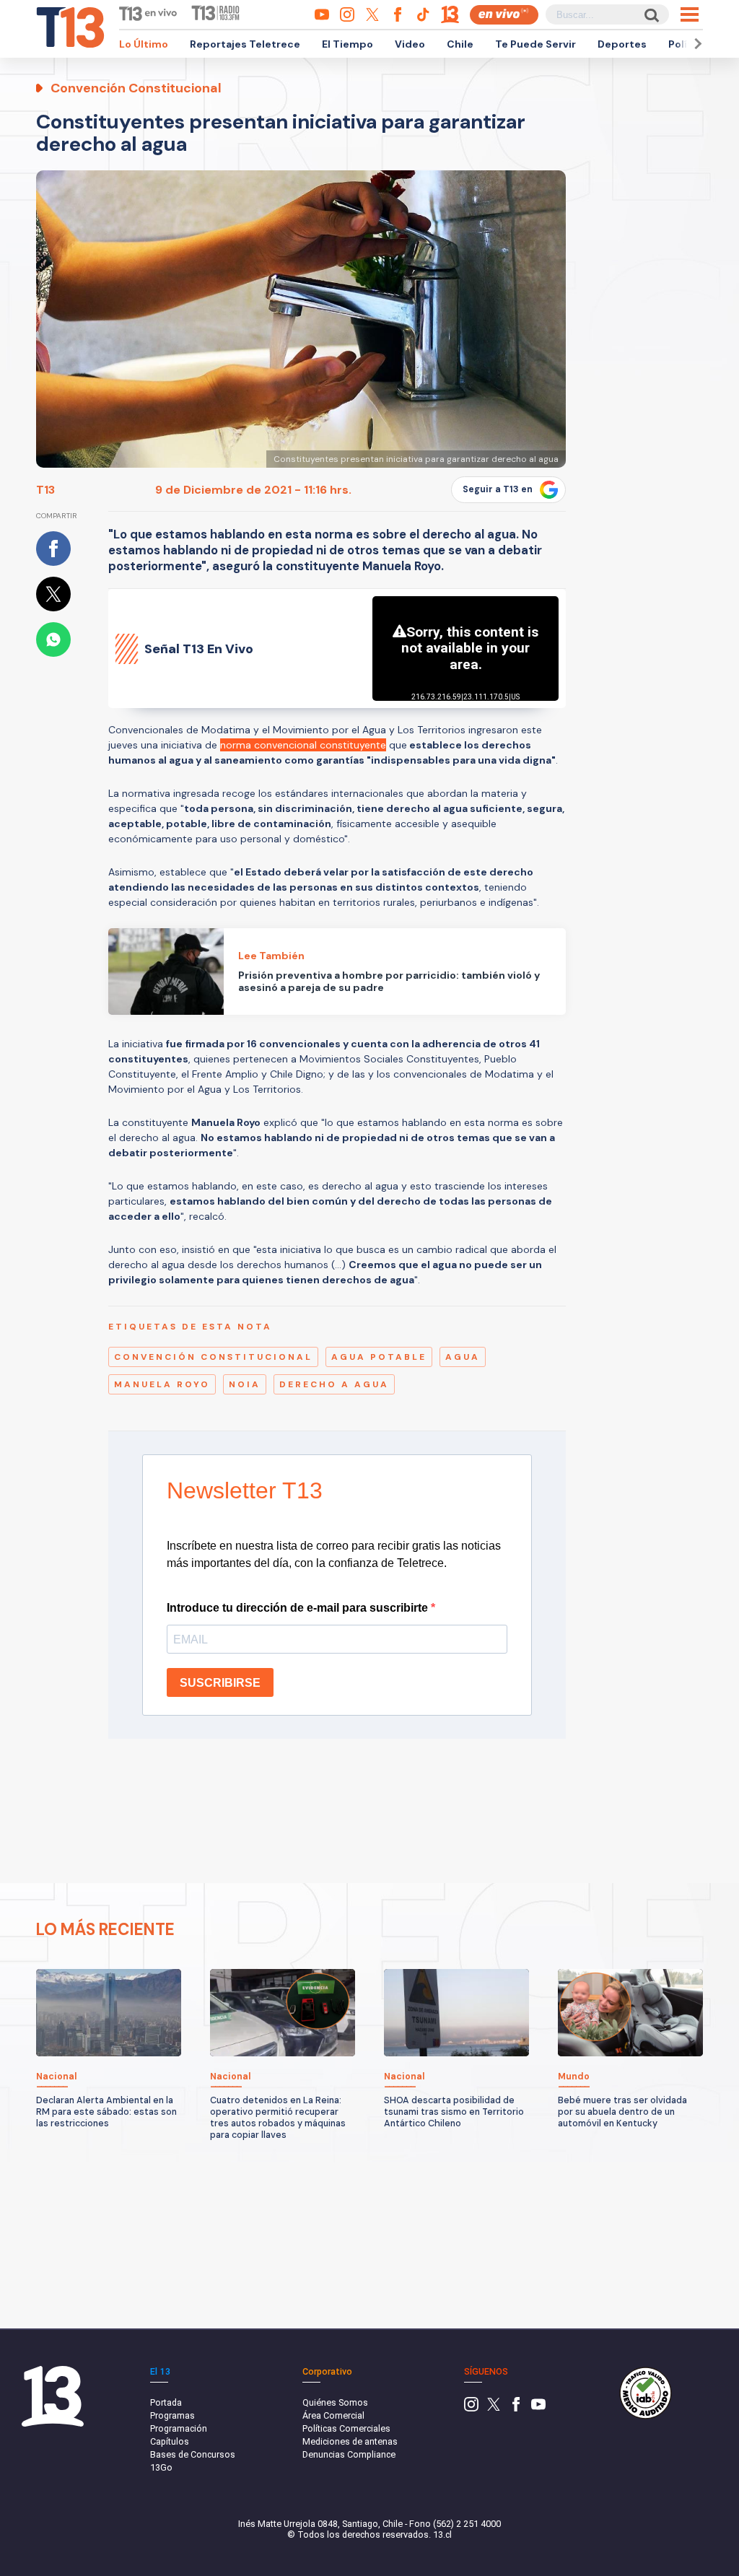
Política (688, 44)
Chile (460, 44)
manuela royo (162, 1384)
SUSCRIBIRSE (220, 1683)
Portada (166, 2402)
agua (463, 1357)
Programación (179, 2428)
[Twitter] (494, 2408)
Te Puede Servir (535, 44)
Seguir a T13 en (498, 489)
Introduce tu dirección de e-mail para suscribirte (299, 1608)
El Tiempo (347, 44)
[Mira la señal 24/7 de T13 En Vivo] (504, 15)
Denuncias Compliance (349, 2454)
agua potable (379, 1357)
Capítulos (170, 2441)
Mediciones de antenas (350, 2441)
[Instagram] (471, 2408)
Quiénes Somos (335, 2402)
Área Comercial (333, 2415)
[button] (696, 44)
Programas (172, 2415)
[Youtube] (538, 2408)
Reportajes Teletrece (245, 44)
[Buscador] (651, 15)
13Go (161, 2467)
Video (410, 44)
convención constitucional (213, 1357)
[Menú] (690, 14)
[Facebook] (516, 2408)
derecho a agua (334, 1384)
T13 (45, 490)
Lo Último (144, 44)
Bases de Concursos (193, 2454)
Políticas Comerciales (346, 2428)
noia (245, 1384)
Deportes (622, 44)
